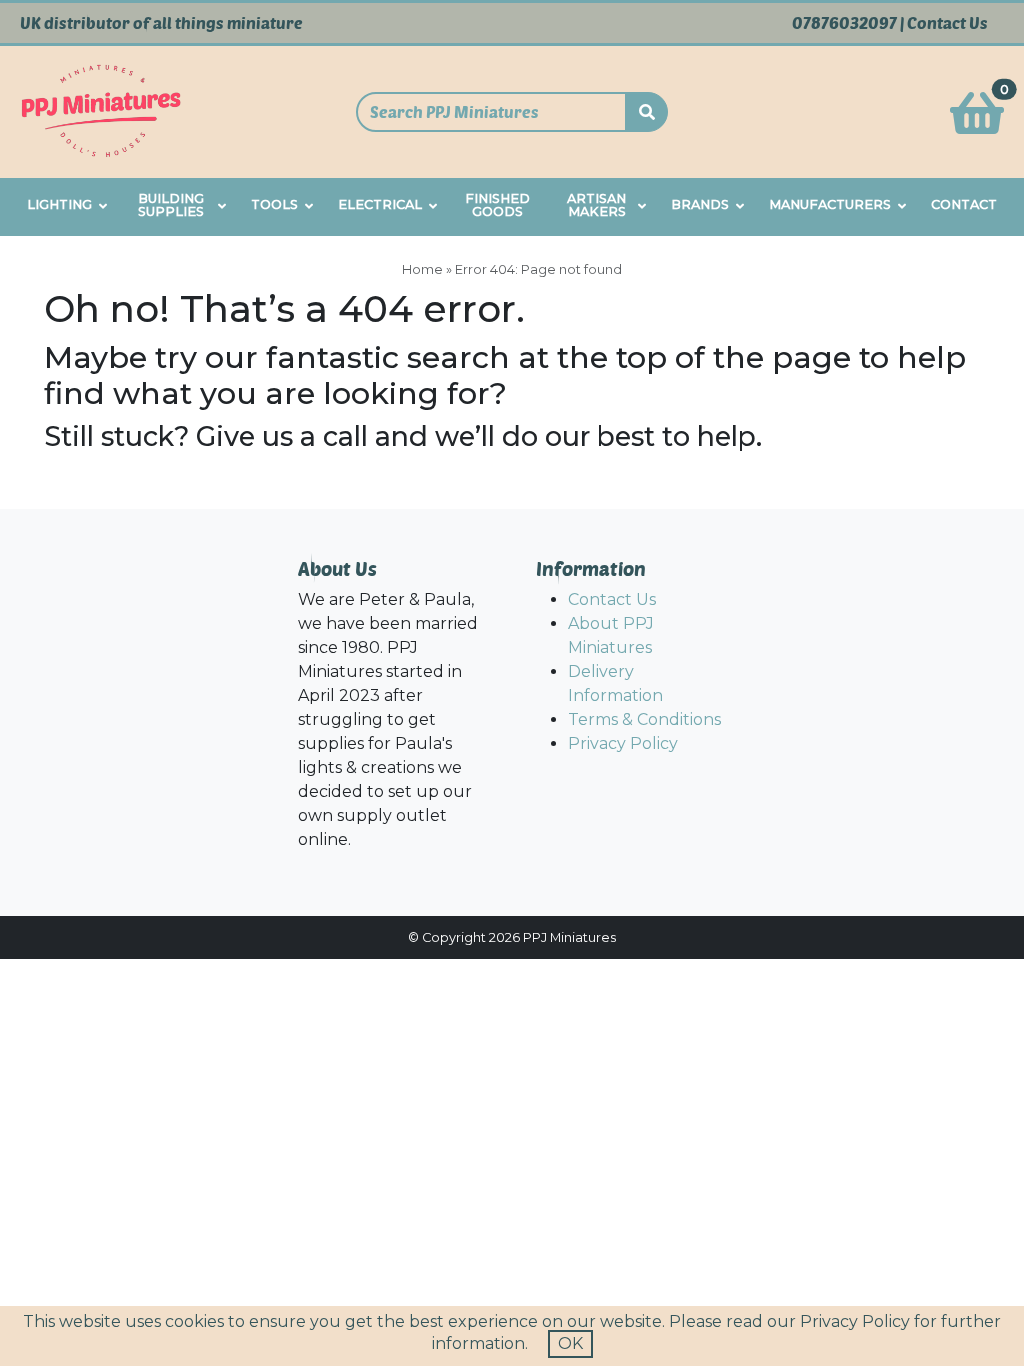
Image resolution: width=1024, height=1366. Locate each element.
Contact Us (947, 23)
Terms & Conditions (644, 719)
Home (422, 269)
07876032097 (844, 23)
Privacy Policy (623, 743)
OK (570, 1343)
